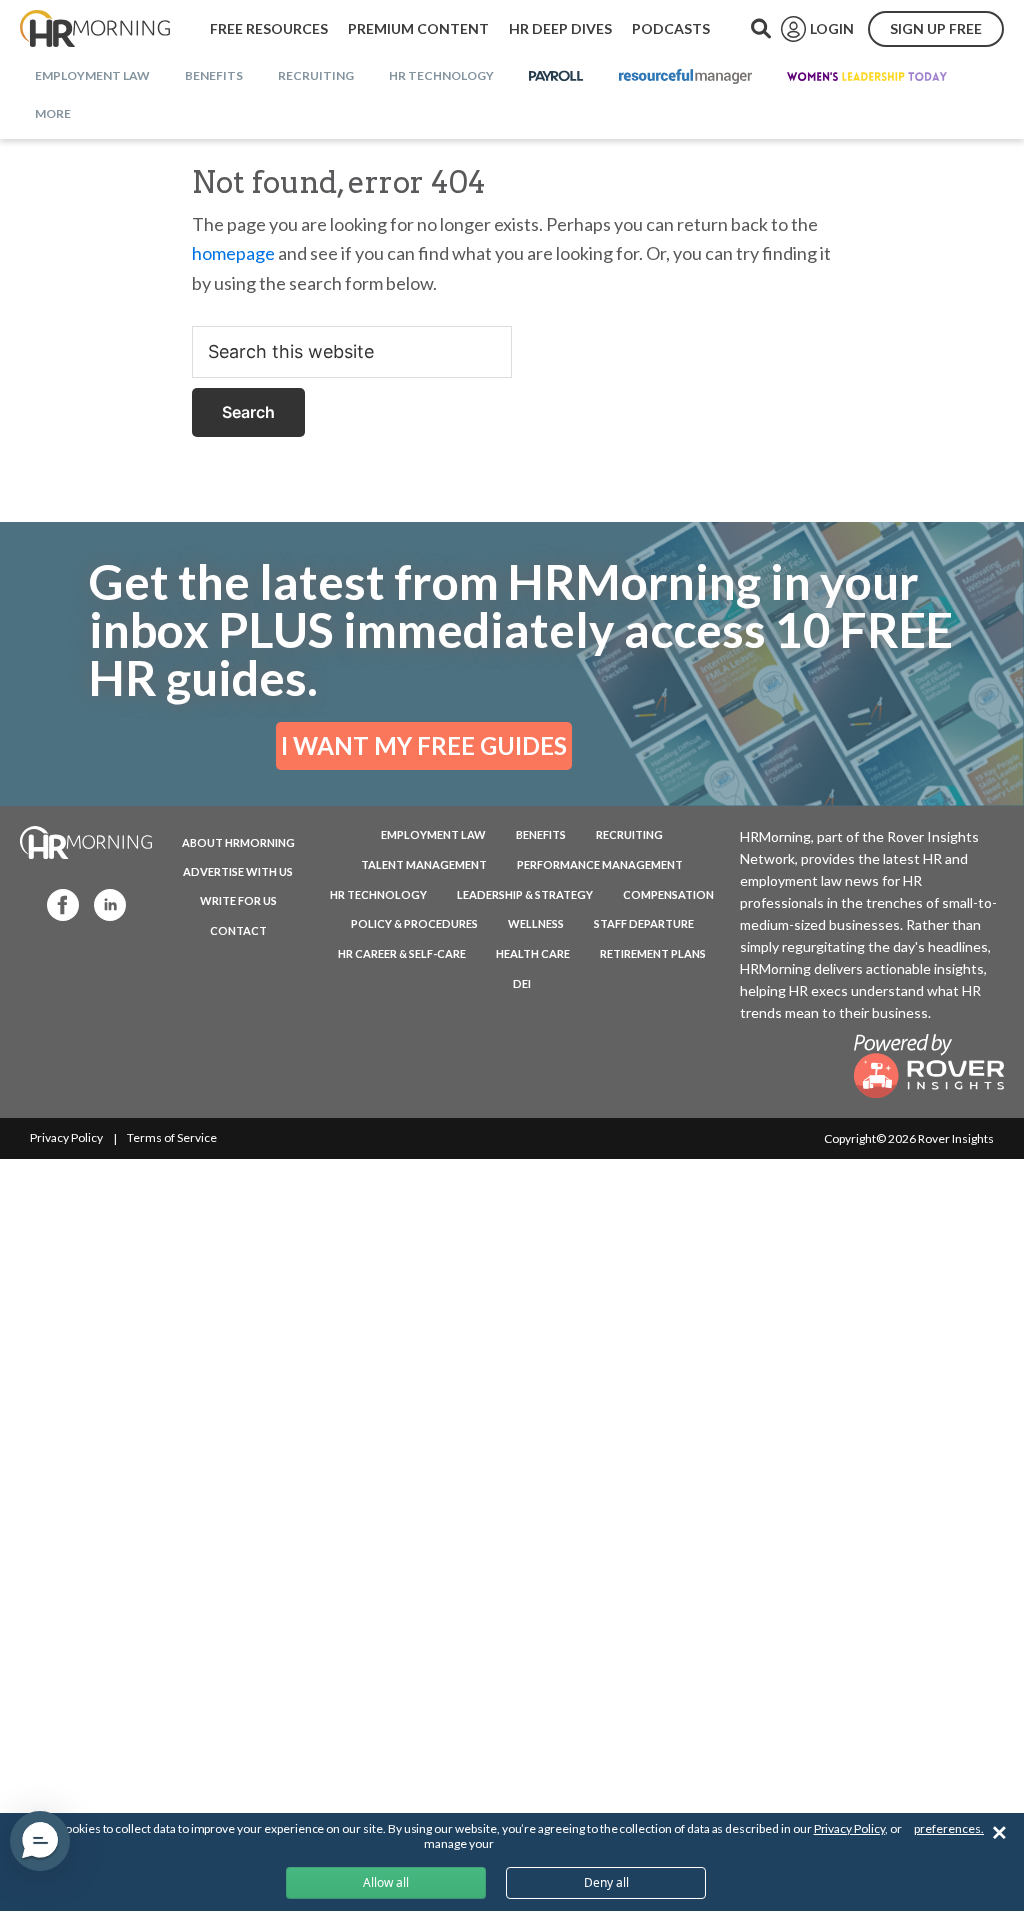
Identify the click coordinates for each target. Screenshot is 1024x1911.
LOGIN (832, 28)
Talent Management (424, 864)
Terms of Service (172, 1137)
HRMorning (95, 29)
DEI (522, 983)
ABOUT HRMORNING (238, 842)
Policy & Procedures (414, 923)
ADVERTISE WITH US (238, 871)
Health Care (533, 953)
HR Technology (378, 894)
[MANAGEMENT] (685, 77)
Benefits (541, 834)
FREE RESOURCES (269, 28)
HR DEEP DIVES (560, 28)
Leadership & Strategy (525, 894)
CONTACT (238, 930)
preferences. (949, 1828)
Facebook (57, 903)
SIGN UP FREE (936, 28)
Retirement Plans (653, 953)
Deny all (606, 1882)
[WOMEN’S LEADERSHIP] (867, 77)
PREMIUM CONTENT (418, 28)
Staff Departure (644, 923)
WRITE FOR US (238, 900)
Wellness (536, 923)
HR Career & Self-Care (402, 953)
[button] (40, 1841)
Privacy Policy (66, 1137)
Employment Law (433, 834)
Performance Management (600, 864)
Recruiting (629, 834)
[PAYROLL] (556, 77)
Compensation (668, 894)
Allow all (386, 1882)
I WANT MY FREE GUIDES (424, 745)
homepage (233, 253)
